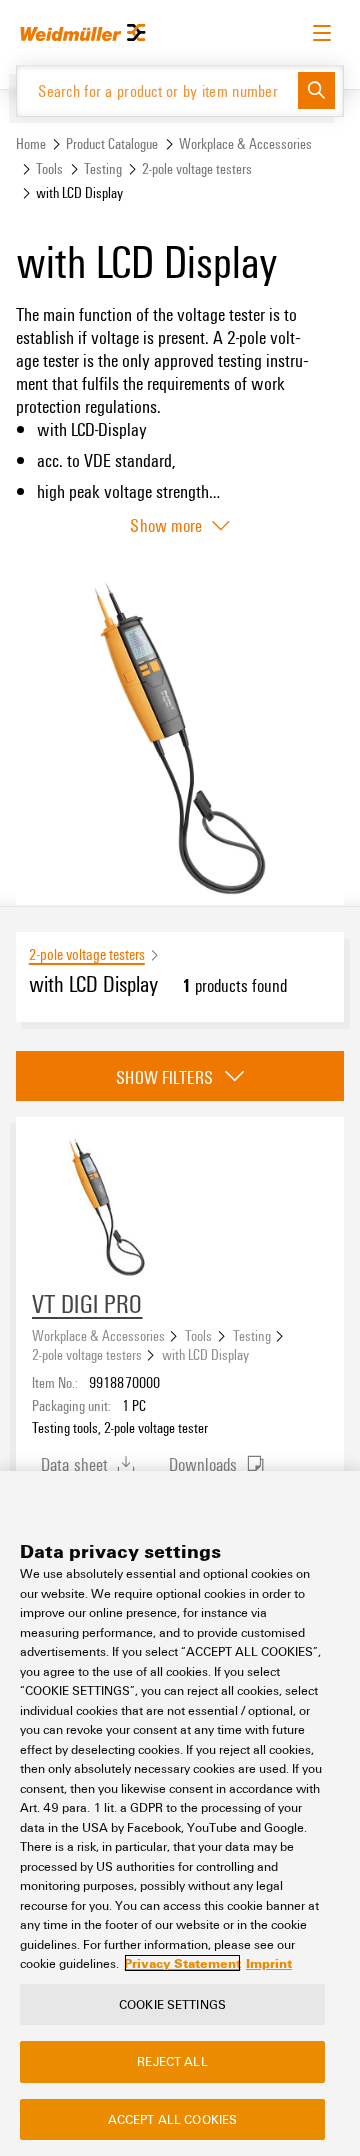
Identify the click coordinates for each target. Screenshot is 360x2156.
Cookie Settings (172, 2004)
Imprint (269, 1963)
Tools (49, 168)
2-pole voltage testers (197, 168)
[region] (180, 1813)
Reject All (172, 2061)
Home (31, 143)
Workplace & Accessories (245, 143)
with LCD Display (205, 1354)
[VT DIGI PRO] (107, 1208)
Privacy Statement (182, 1963)
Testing (103, 168)
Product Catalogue (112, 143)
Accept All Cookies (172, 2119)
